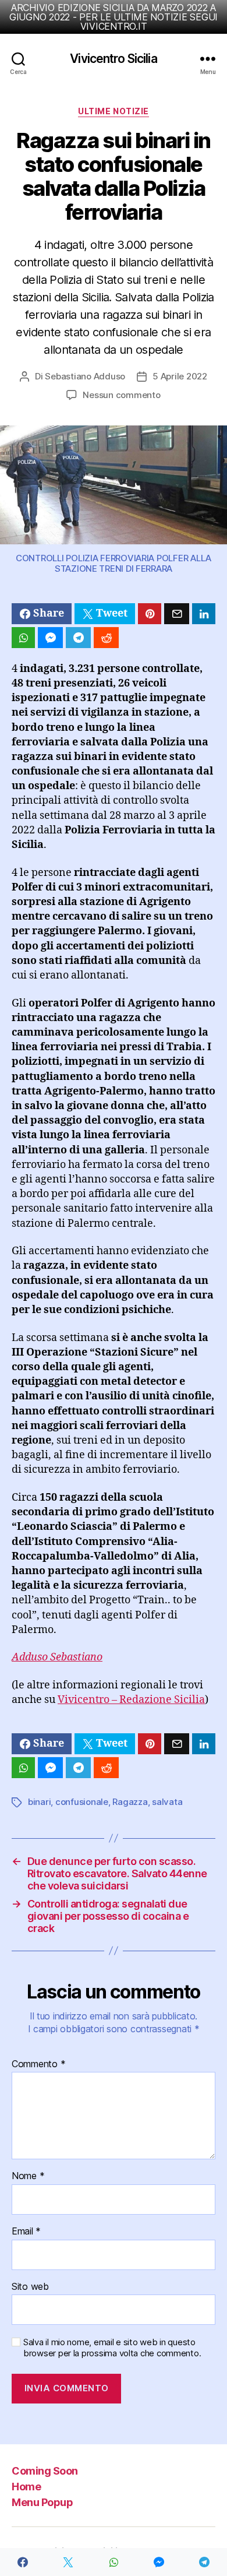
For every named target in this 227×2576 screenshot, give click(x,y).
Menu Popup (42, 2502)
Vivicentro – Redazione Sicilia (131, 1700)
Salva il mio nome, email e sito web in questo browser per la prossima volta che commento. (112, 2348)
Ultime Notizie (113, 111)
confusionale (82, 1802)
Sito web (30, 2287)
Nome (28, 2176)
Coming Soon (45, 2471)
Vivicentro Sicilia (113, 59)
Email (26, 2232)
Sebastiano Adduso (85, 376)
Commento (38, 2064)
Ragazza (130, 1802)
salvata (167, 1802)
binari (39, 1802)
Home (26, 2487)
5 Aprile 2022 (180, 376)
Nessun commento (121, 395)
